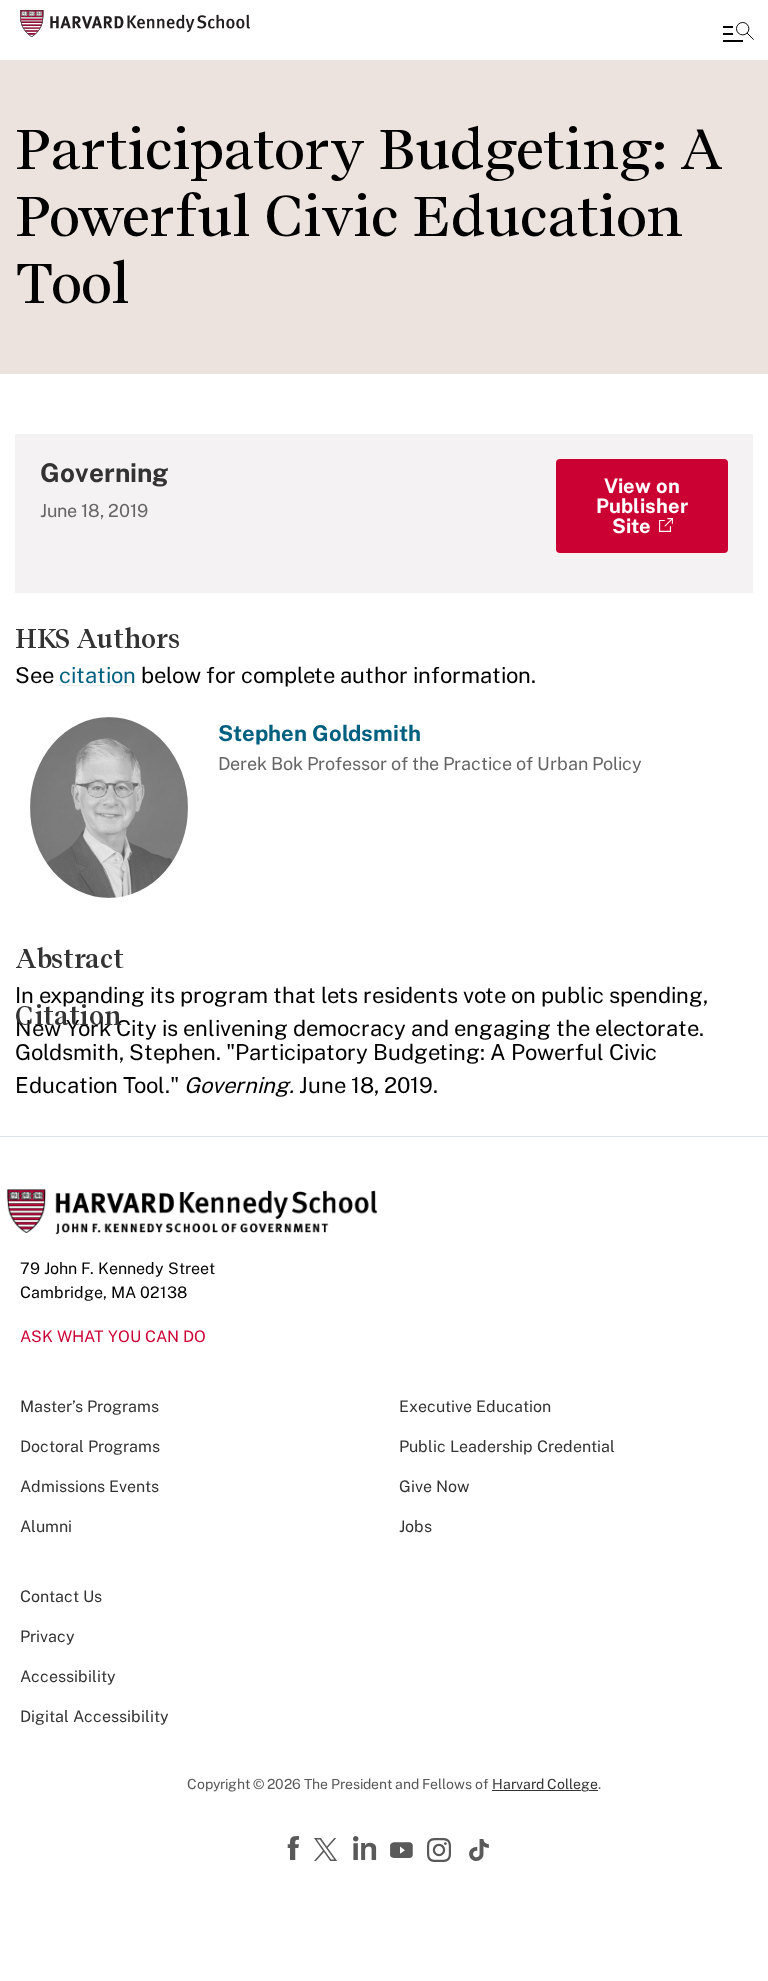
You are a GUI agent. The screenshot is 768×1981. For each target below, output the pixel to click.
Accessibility (68, 1676)
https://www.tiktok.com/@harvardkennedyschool (480, 1850)
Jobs (415, 1526)
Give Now (434, 1486)
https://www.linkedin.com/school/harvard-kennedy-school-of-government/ (367, 1849)
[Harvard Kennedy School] (135, 23)
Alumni (46, 1526)
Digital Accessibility (94, 1716)
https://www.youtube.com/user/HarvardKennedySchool (404, 1851)
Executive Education (475, 1406)
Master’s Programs (89, 1406)
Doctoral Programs (90, 1446)
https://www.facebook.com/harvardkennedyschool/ (296, 1849)
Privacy (47, 1636)
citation (97, 675)
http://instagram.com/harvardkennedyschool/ (442, 1852)
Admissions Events (89, 1486)
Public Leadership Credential (507, 1446)
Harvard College (545, 1784)
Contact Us (61, 1596)
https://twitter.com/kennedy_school (329, 1851)
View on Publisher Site (642, 506)
